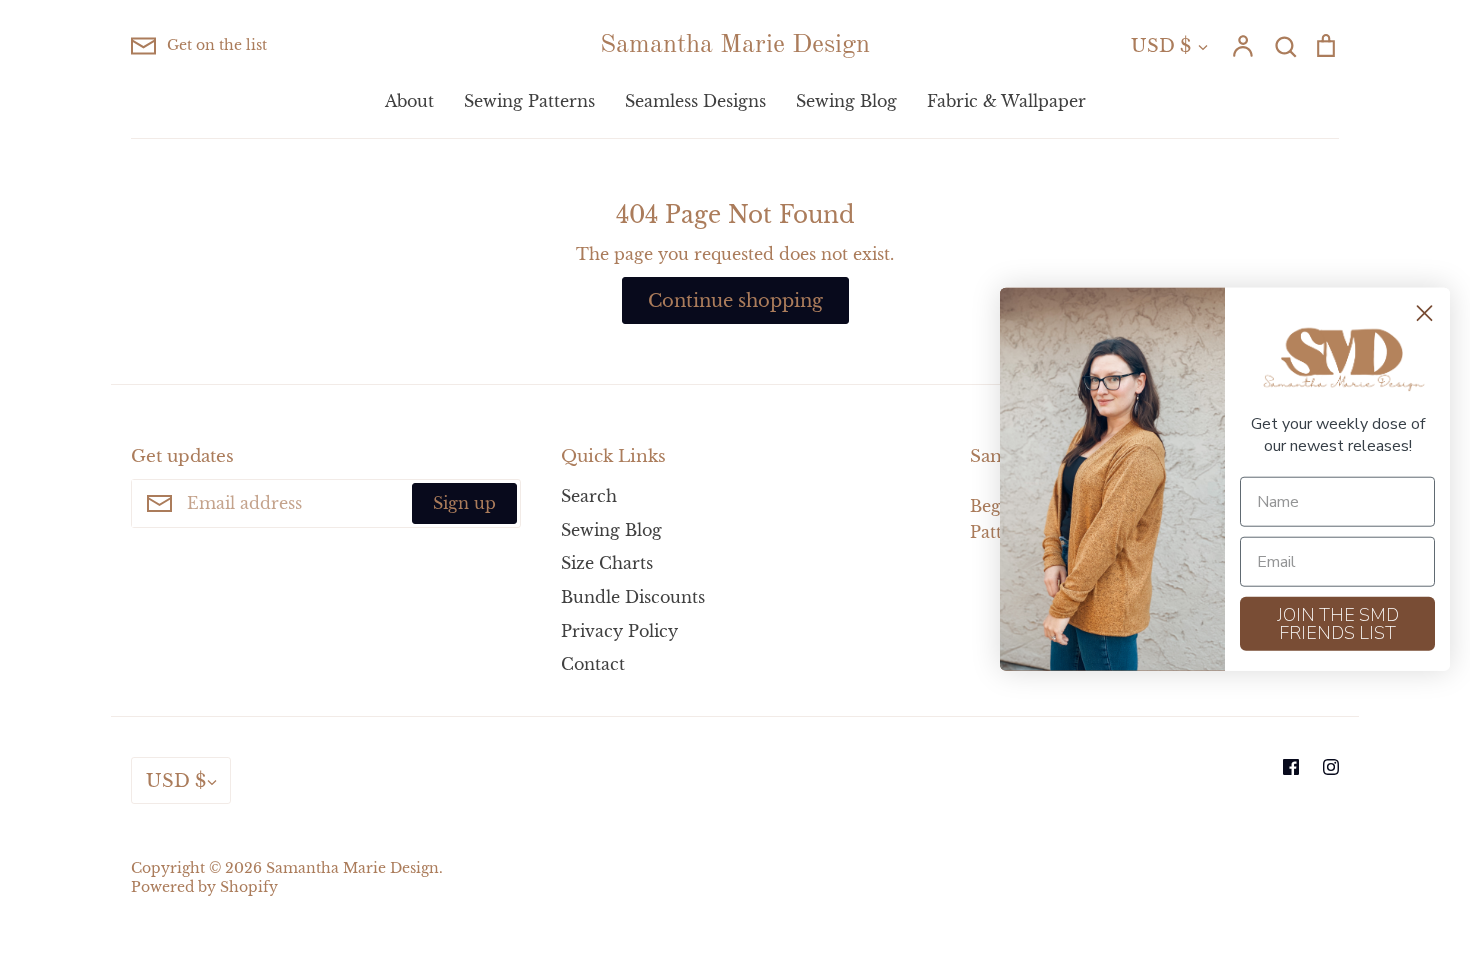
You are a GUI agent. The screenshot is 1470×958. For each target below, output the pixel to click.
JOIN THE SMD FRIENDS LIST (1338, 623)
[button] (1338, 360)
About (409, 101)
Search (589, 496)
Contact (593, 664)
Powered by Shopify (204, 887)
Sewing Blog (846, 101)
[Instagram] (1331, 767)
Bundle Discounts (633, 597)
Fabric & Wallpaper (1006, 101)
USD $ (1161, 45)
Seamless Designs (695, 101)
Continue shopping (735, 300)
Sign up (464, 503)
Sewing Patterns (529, 101)
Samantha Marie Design (735, 45)
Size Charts (607, 563)
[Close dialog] (1424, 313)
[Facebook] (1291, 767)
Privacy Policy (619, 631)
